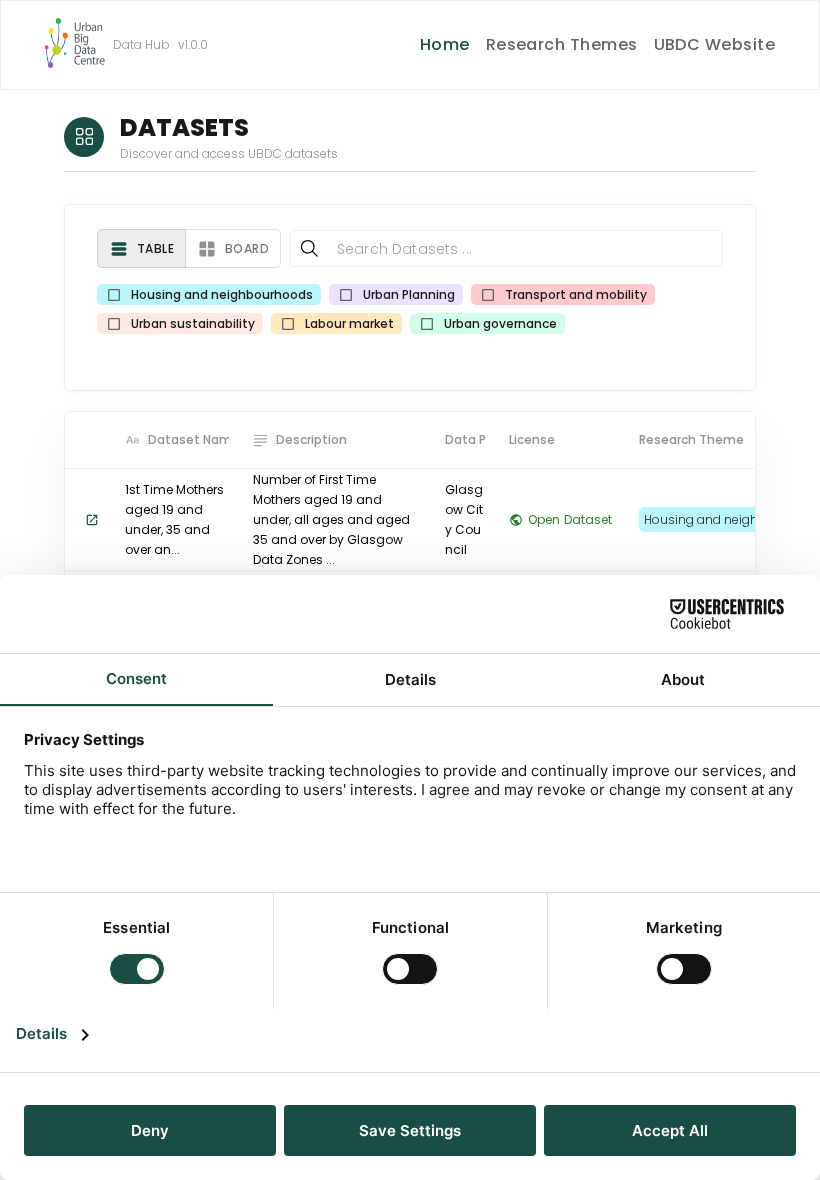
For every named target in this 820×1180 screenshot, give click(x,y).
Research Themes (562, 44)
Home (445, 44)
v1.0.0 (193, 44)
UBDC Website (715, 44)
